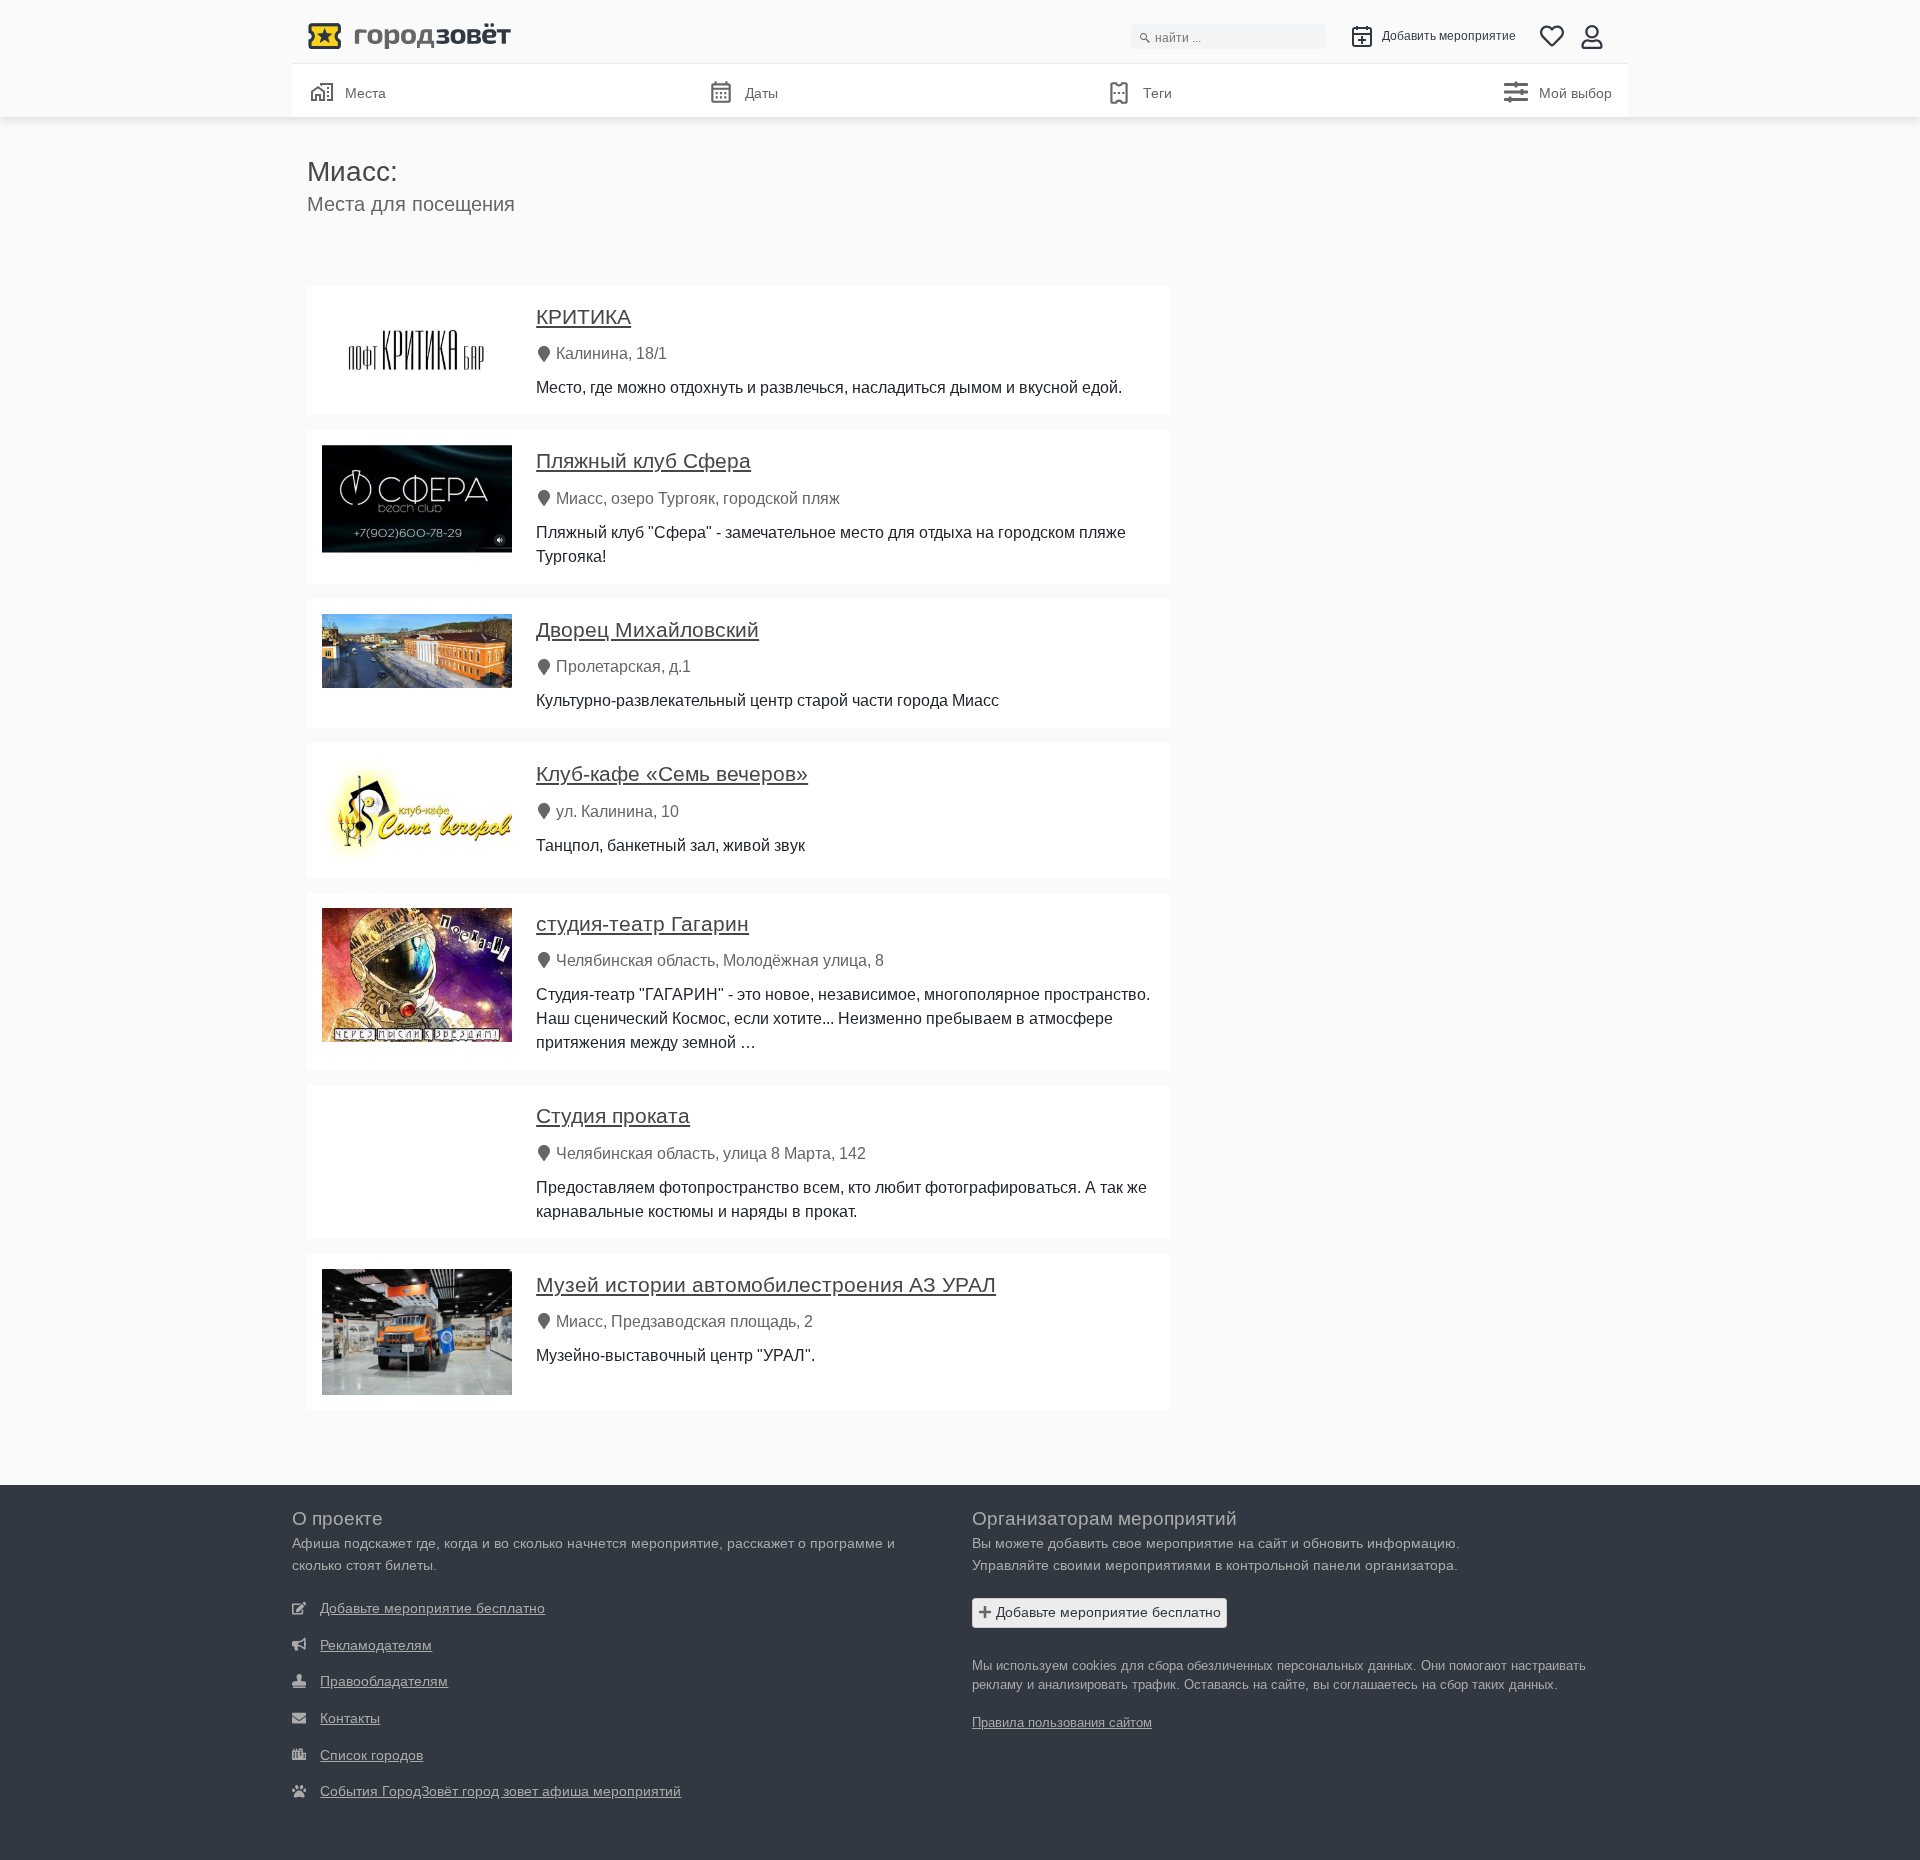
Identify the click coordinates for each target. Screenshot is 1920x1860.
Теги (1157, 93)
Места (365, 93)
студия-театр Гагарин (642, 923)
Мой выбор (1575, 93)
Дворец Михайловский (647, 629)
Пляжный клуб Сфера (643, 460)
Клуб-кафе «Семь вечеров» (672, 773)
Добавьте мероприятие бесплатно (1106, 1612)
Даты (761, 93)
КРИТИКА (583, 316)
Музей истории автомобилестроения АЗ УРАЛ (766, 1284)
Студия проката (613, 1115)
